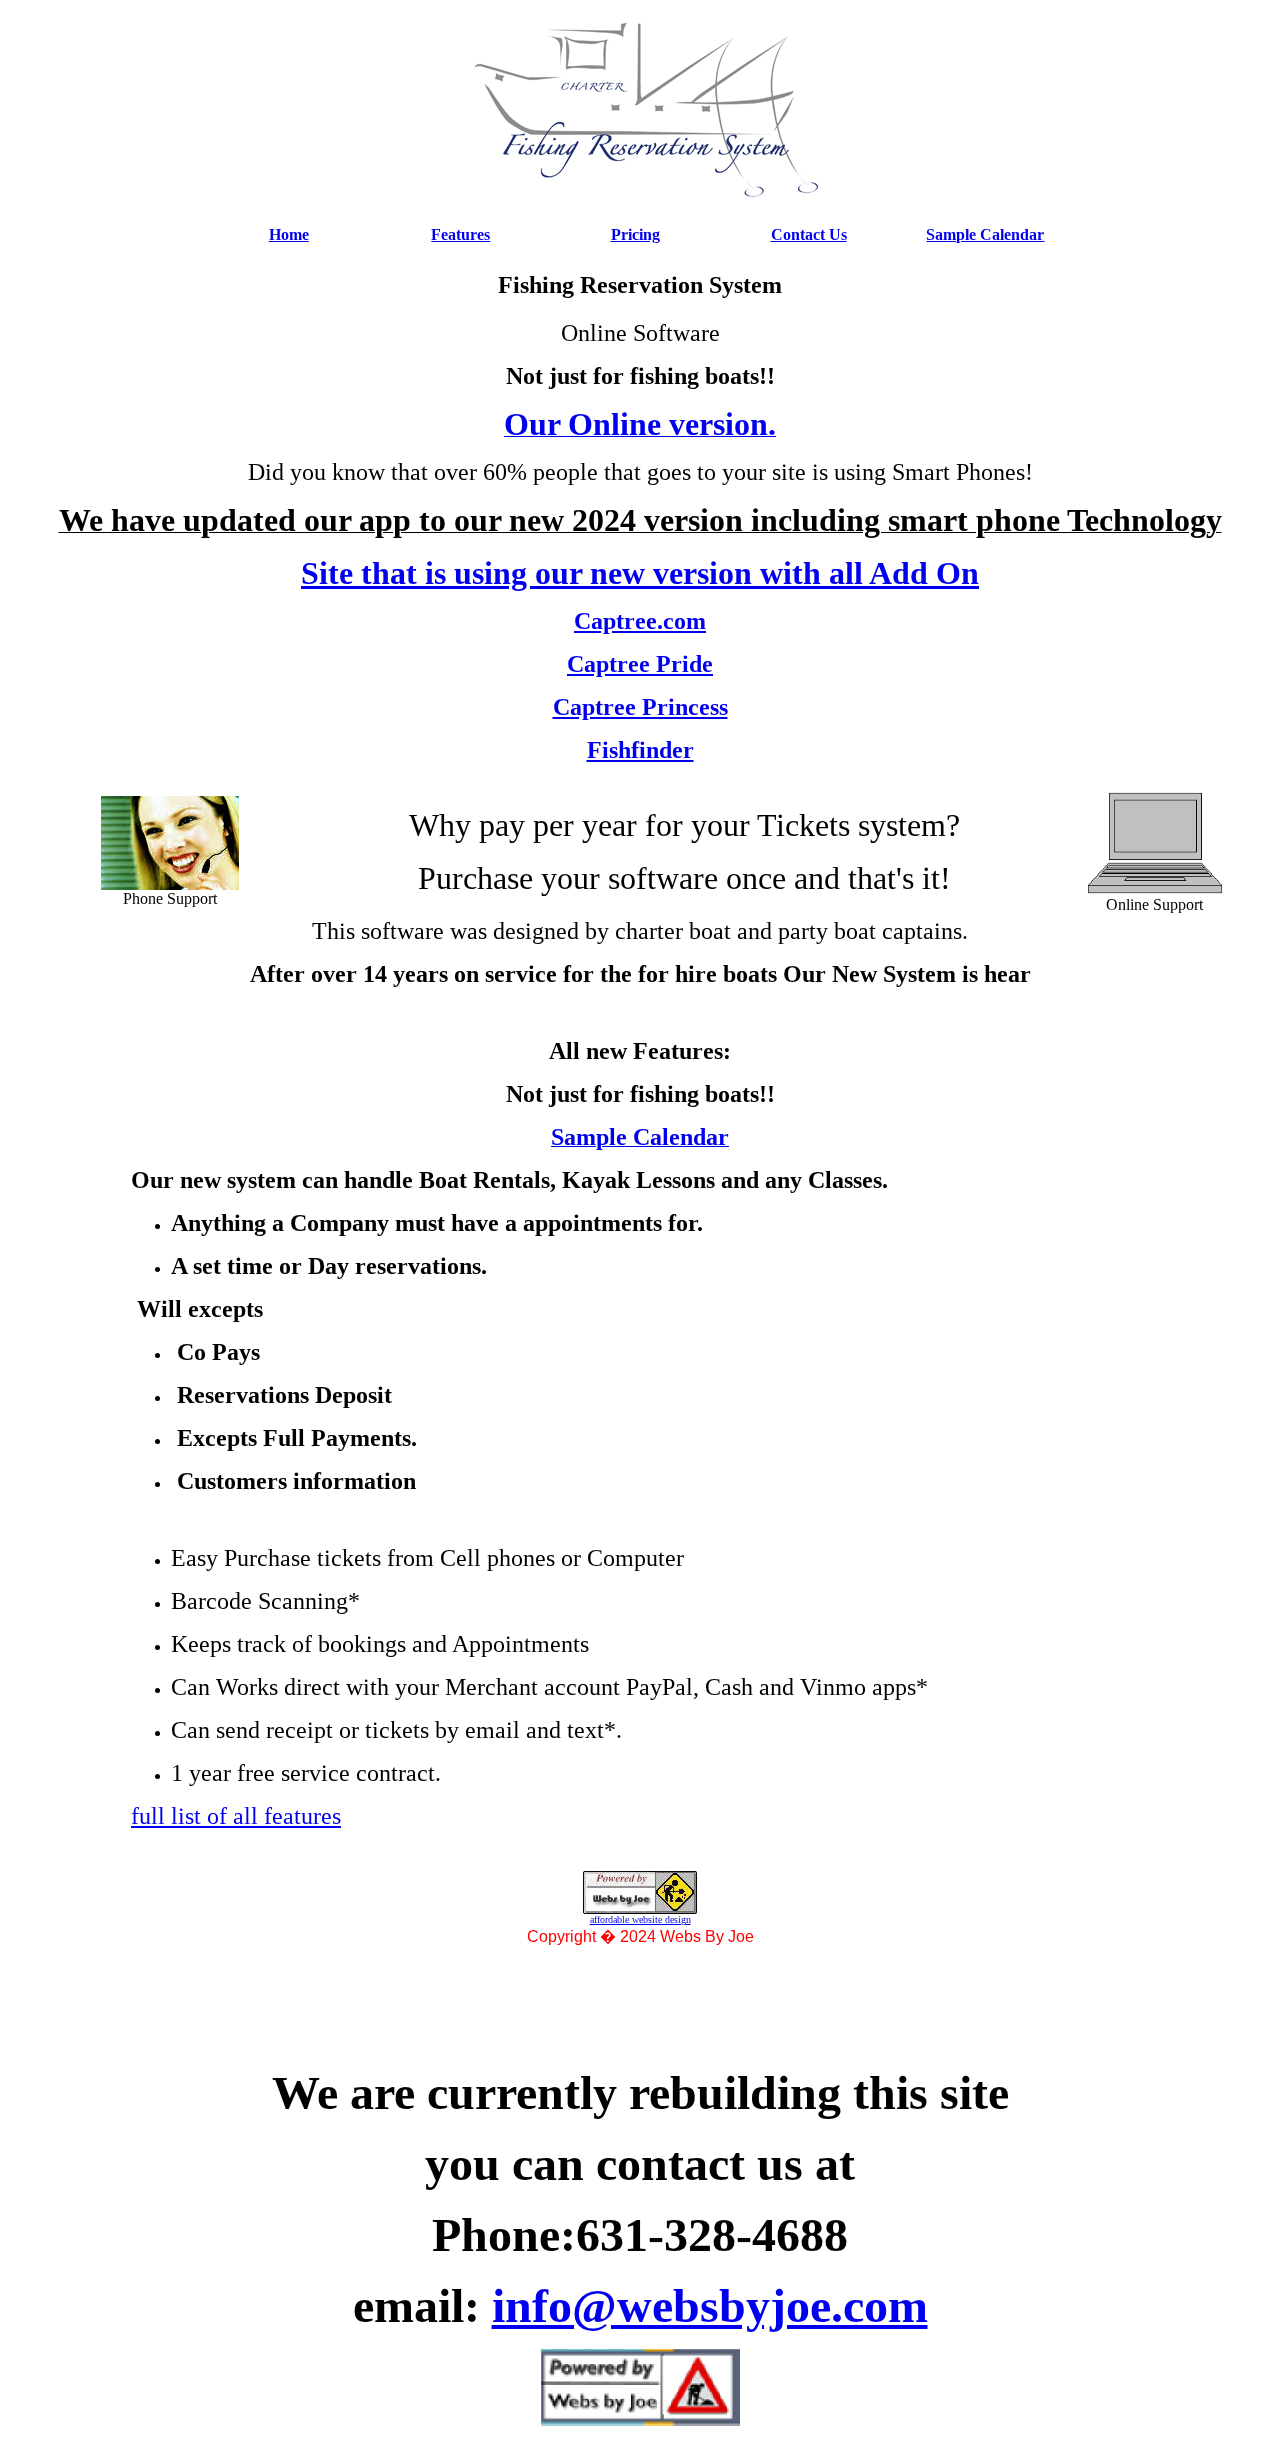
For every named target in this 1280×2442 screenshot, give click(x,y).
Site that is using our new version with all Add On (640, 573)
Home (289, 234)
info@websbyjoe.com (710, 2305)
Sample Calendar (985, 234)
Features (460, 234)
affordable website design (640, 1919)
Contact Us (809, 234)
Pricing (635, 234)
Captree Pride (640, 664)
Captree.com (640, 621)
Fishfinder (640, 750)
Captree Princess (640, 707)
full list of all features (236, 1816)
